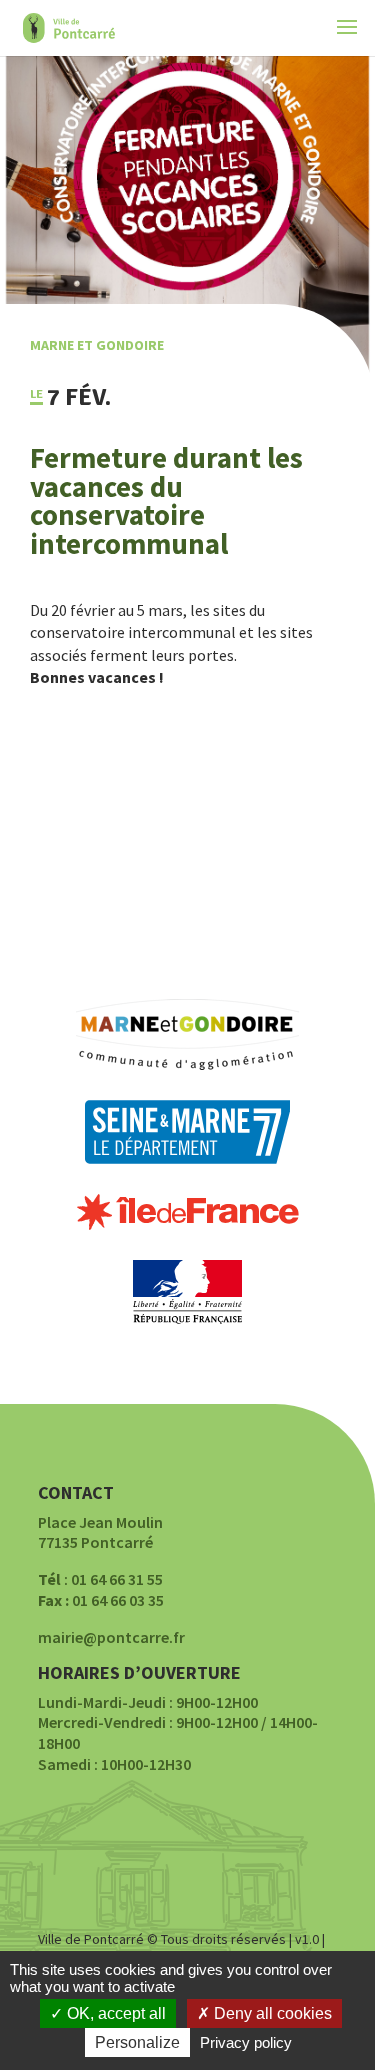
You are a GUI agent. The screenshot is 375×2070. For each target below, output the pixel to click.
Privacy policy (246, 2042)
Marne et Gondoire (97, 345)
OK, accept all (114, 2013)
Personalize (137, 2042)
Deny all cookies (271, 2013)
